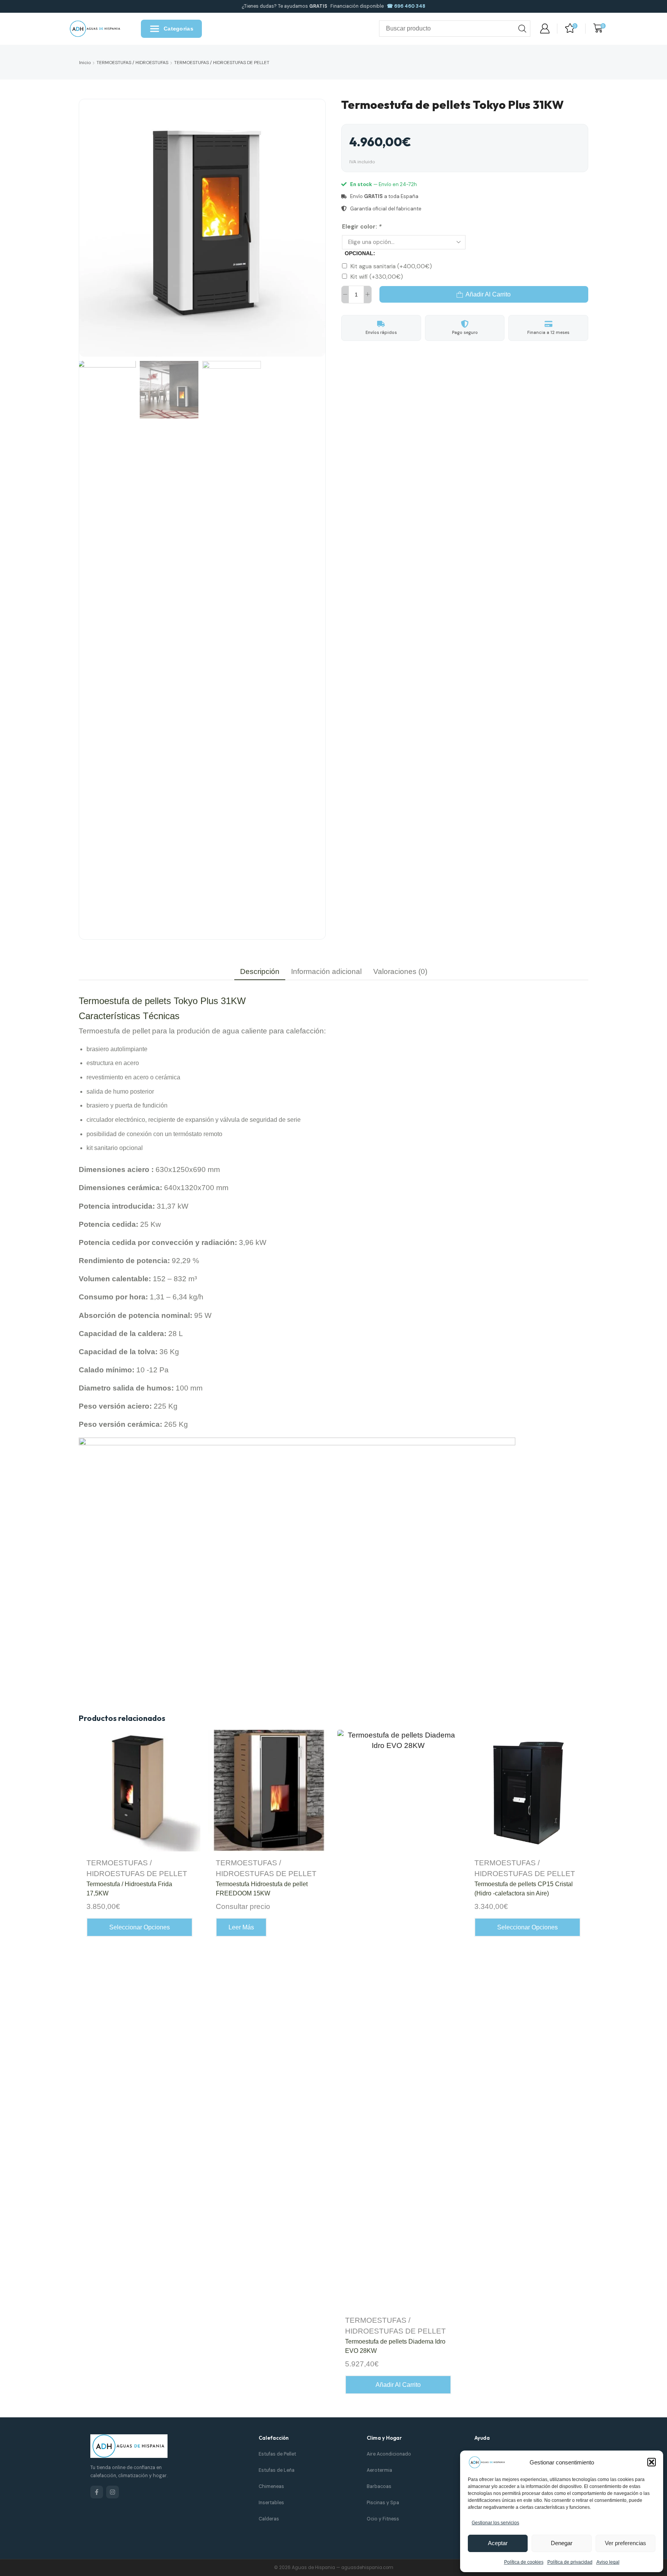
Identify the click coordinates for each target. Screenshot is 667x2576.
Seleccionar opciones (140, 1927)
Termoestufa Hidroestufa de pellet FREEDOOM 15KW (262, 1889)
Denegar (562, 2543)
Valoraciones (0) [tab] (400, 971)
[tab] (260, 971)
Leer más (241, 1927)
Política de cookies (524, 2562)
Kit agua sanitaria (391, 266)
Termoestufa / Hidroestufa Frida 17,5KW (129, 1889)
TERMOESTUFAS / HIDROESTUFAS (132, 63)
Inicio (85, 63)
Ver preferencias (626, 2543)
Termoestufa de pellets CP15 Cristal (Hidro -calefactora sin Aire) (524, 1889)
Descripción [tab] (260, 971)
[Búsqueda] (522, 29)
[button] (652, 2462)
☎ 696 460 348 (406, 6)
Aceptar (498, 2543)
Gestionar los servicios (495, 2523)
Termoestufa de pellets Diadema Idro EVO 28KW (395, 2346)
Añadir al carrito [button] (398, 2385)
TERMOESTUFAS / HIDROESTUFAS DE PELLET (222, 63)
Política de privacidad (570, 2562)
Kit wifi (377, 277)
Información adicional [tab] (326, 971)
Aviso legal (608, 2562)
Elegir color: (362, 227)
